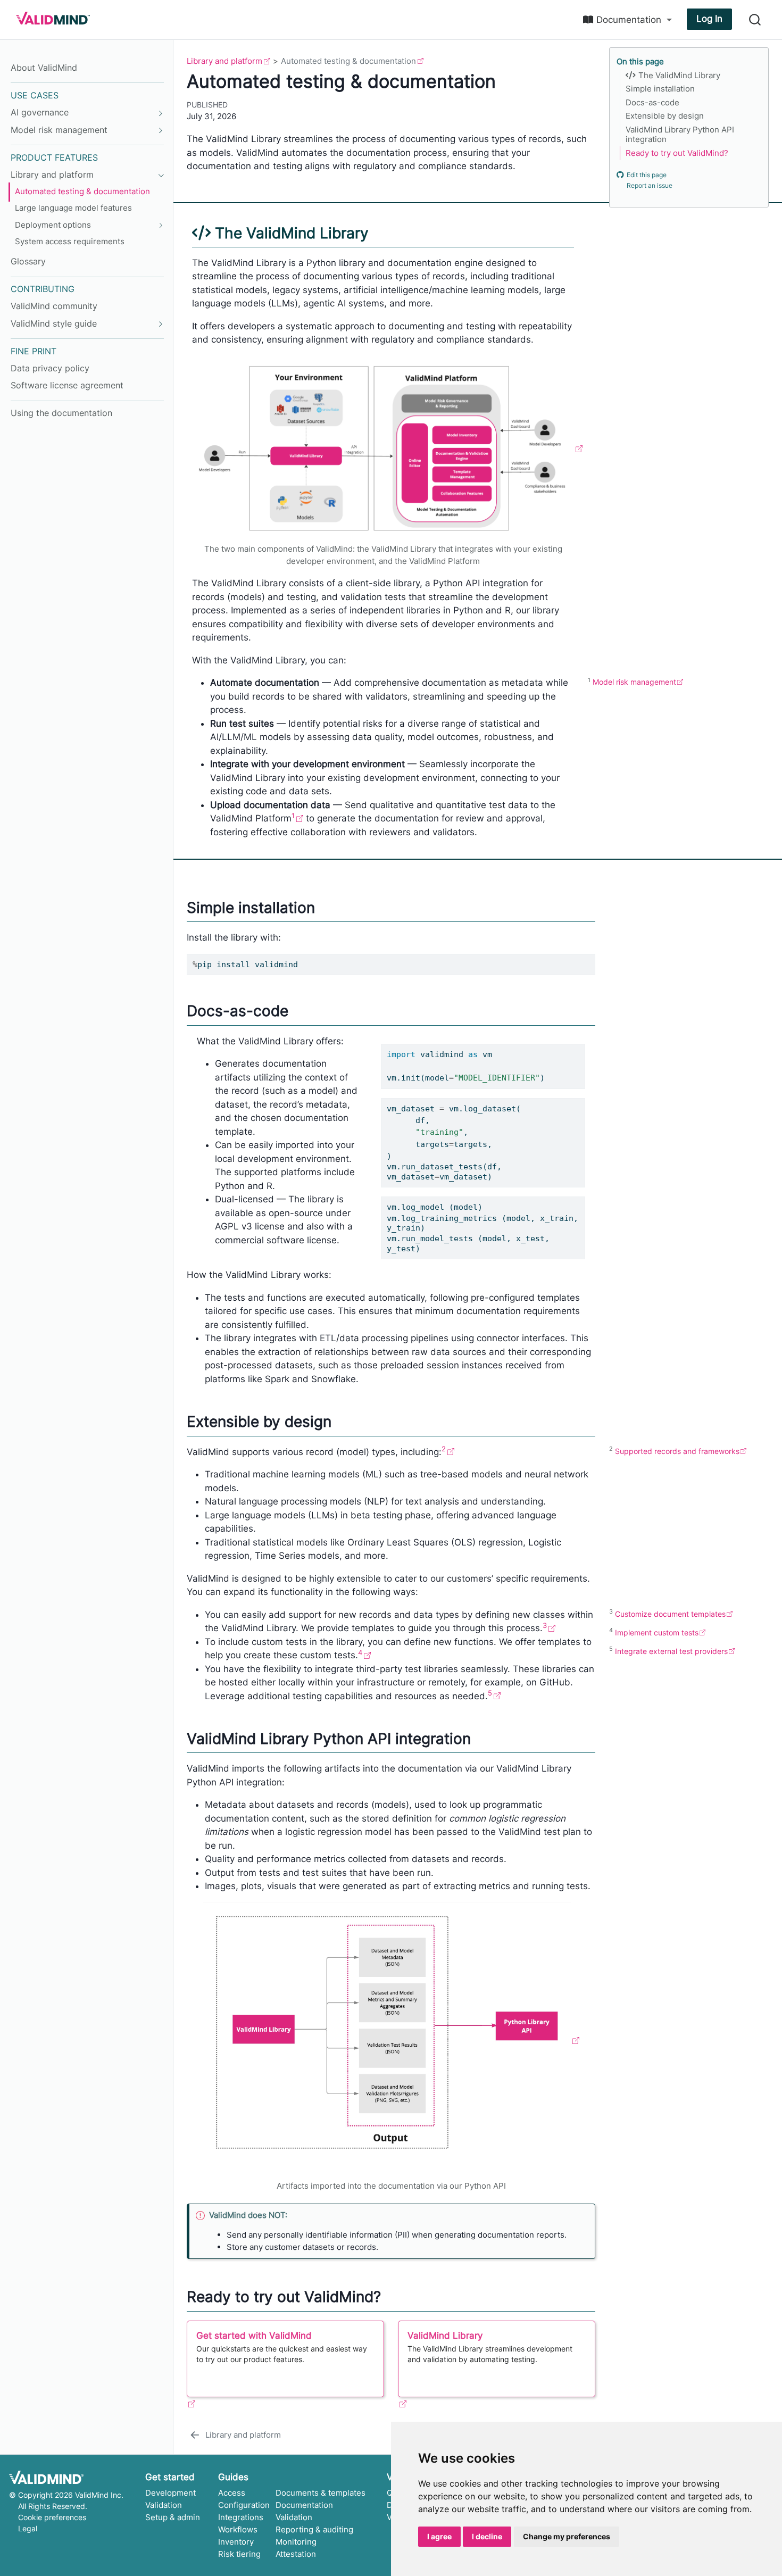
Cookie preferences (52, 2517)
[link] (627, 20)
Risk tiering (239, 2554)
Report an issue (650, 186)
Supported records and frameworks (677, 1451)
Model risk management (634, 682)
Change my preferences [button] (567, 2536)
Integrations (241, 2517)
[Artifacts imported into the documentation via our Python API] (391, 2040)
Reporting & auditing (314, 2529)
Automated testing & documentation (348, 61)
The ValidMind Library (678, 76)
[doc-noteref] (297, 818)
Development (170, 2493)
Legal (28, 2528)
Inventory (236, 2542)
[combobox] (755, 20)
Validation (164, 2505)
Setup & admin (173, 2517)
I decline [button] (487, 2536)
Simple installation (660, 89)
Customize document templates (670, 1614)
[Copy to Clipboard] (589, 957)
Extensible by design (665, 116)
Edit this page (647, 175)
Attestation (296, 2554)
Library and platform (224, 61)
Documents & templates (321, 2493)
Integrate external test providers (671, 1651)
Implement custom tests (657, 1632)
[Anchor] (381, 232)
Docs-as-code (652, 103)
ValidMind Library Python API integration (680, 135)
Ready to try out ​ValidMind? (677, 153)
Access (232, 2493)
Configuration (244, 2505)
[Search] (755, 20)
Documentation (304, 2505)
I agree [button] (439, 2536)
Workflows (238, 2529)
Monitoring (296, 2542)
